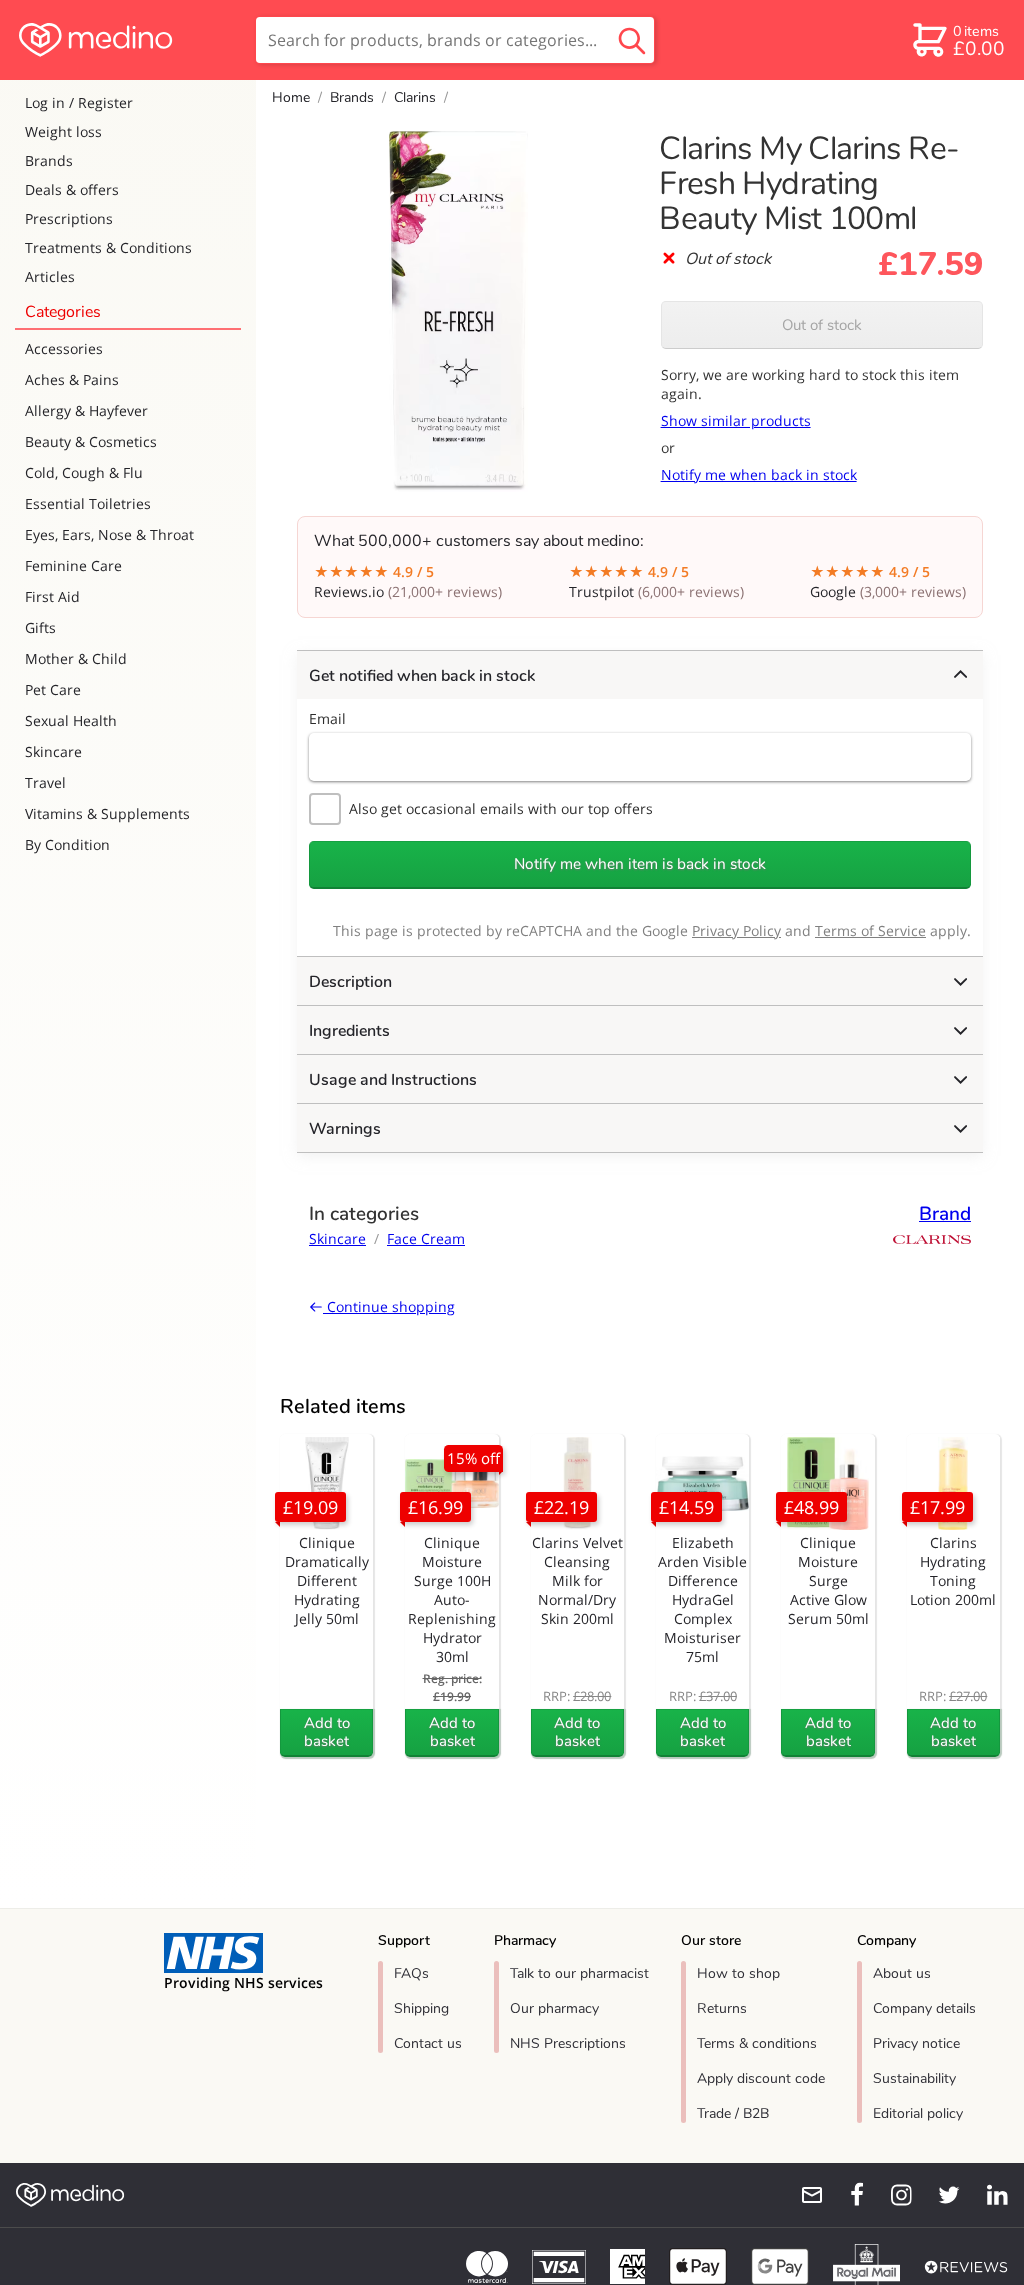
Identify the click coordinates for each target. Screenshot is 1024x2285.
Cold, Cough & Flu (84, 472)
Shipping (421, 2008)
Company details (924, 2008)
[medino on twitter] (940, 2195)
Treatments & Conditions (108, 247)
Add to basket (327, 1732)
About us (902, 1973)
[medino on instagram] (892, 2195)
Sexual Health (71, 720)
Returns (722, 2008)
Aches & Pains (72, 379)
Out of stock (822, 325)
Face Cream (426, 1238)
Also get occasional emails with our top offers (501, 808)
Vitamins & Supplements (107, 813)
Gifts (40, 627)
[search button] (632, 40)
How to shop (738, 1973)
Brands (49, 160)
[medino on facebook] (844, 2195)
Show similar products (736, 420)
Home (291, 97)
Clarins (415, 97)
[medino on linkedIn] (988, 2195)
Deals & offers (72, 189)
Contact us (428, 2043)
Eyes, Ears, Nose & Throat (109, 534)
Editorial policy (918, 2113)
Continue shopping (389, 1306)
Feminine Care (73, 565)
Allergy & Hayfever (86, 410)
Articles (50, 276)
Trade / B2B (733, 2113)
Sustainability (914, 2078)
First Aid (52, 596)
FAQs (411, 1973)
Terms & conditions (757, 2043)
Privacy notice (916, 2043)
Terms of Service (870, 930)
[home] (126, 40)
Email (327, 718)
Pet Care (53, 689)
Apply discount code (761, 2078)
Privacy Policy (736, 930)
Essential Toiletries (88, 503)
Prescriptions (69, 218)
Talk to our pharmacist (579, 1973)
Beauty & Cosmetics (91, 441)
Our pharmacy (554, 2008)
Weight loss (63, 131)
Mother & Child (76, 658)
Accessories (64, 348)
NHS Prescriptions (568, 2043)
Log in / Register (79, 102)
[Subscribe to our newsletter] (804, 2195)
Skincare (53, 751)
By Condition (67, 844)
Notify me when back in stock (759, 474)
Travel (45, 782)
